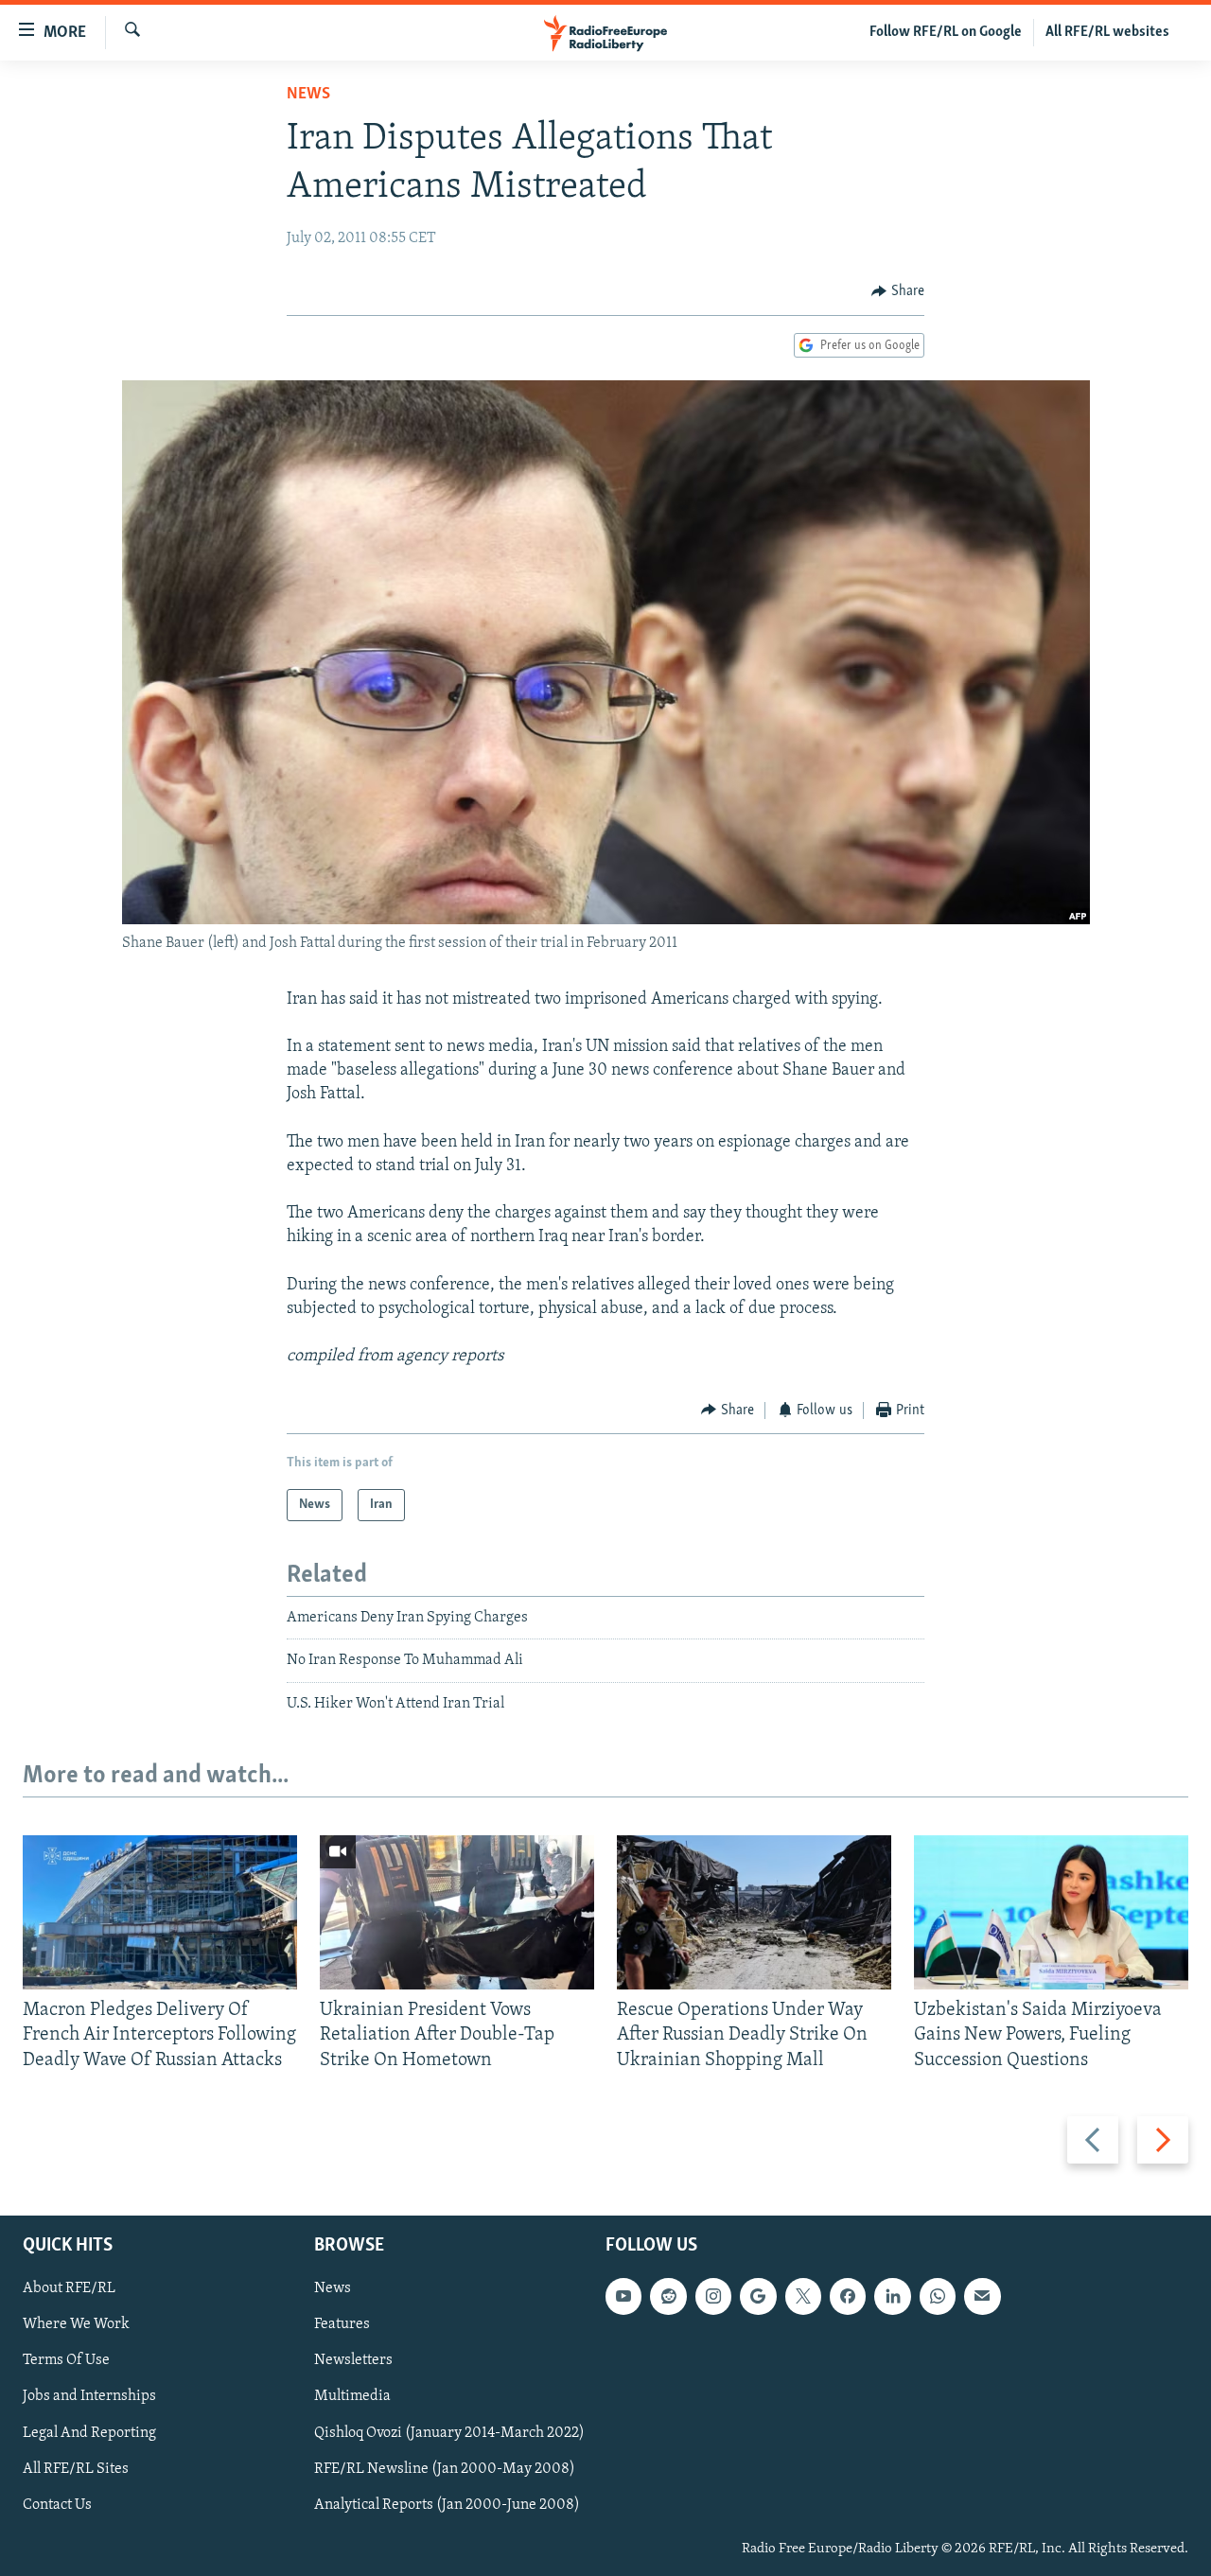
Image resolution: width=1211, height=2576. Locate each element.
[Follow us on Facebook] (848, 2296)
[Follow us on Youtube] (623, 2296)
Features (342, 2324)
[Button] (898, 291)
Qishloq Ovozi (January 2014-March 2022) (449, 2433)
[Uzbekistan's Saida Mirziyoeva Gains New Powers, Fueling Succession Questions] (1051, 1912)
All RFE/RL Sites (76, 2469)
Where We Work (76, 2324)
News (308, 95)
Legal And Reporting (89, 2433)
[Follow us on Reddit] (668, 2296)
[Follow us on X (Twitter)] (803, 2296)
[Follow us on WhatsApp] (938, 2296)
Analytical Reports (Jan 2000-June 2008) (447, 2505)
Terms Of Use (66, 2360)
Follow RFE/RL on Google (946, 32)
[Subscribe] (982, 2296)
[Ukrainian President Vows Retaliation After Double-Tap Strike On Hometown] (457, 1912)
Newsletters (353, 2360)
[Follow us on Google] (758, 2296)
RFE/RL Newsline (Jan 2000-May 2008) (445, 2469)
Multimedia (352, 2396)
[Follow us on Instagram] (713, 2296)
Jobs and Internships (89, 2396)
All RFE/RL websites (1107, 32)
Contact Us (57, 2505)
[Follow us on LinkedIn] (892, 2296)
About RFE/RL (69, 2288)
